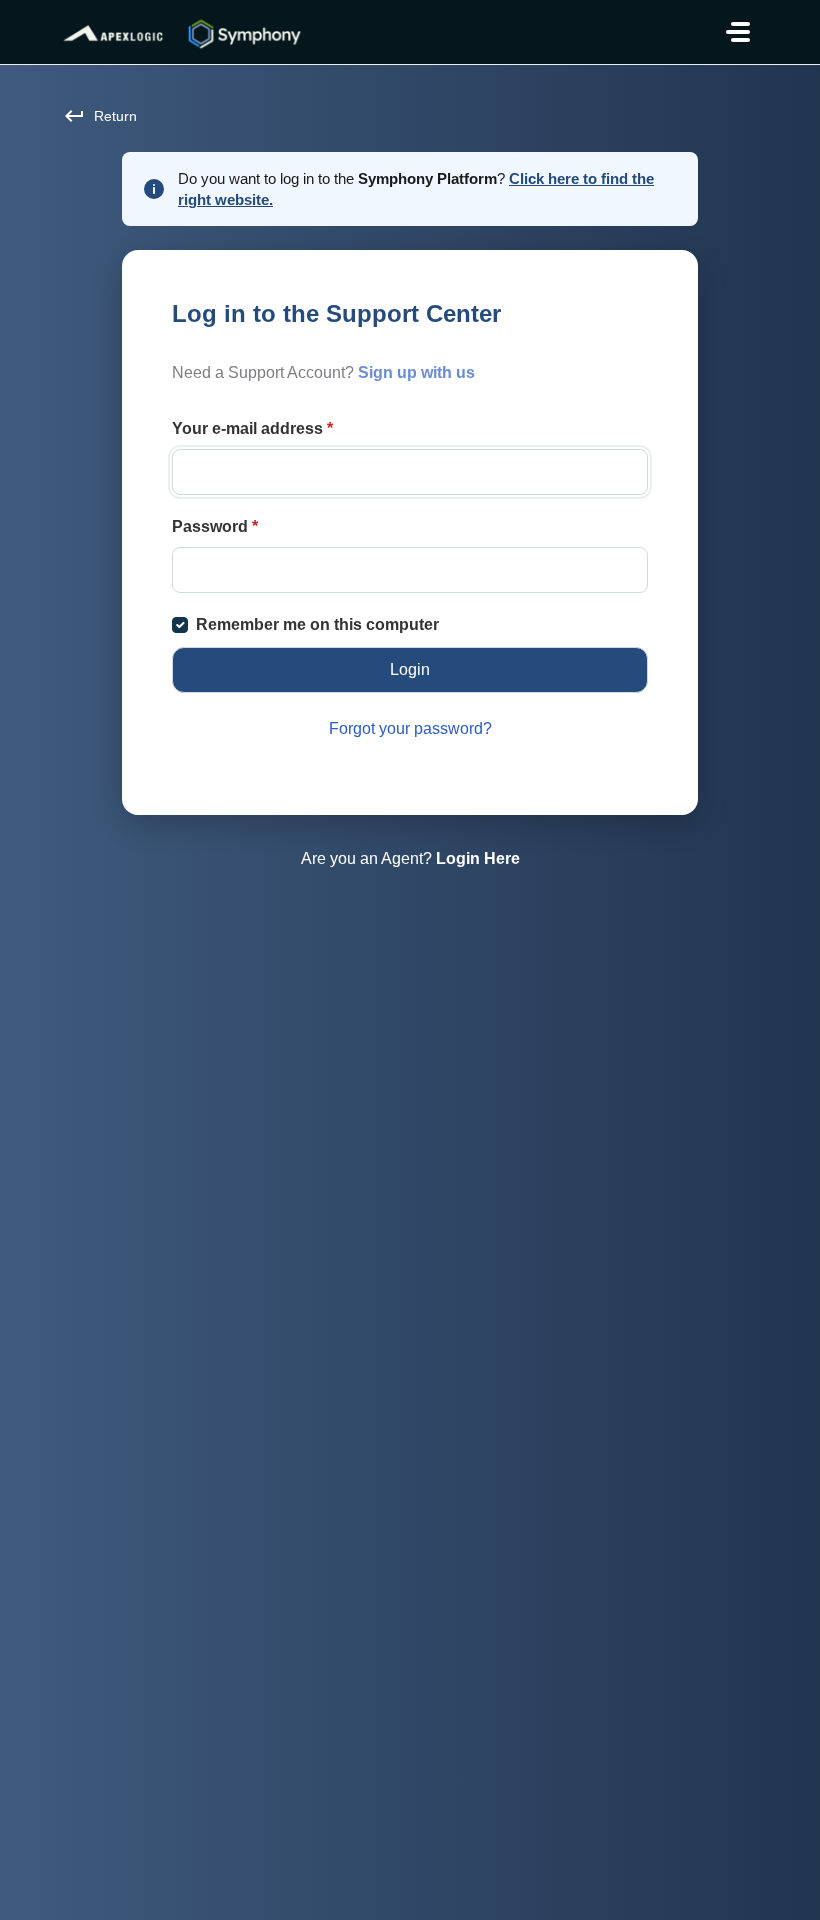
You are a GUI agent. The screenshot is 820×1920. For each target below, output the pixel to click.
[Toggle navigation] (738, 32)
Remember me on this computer (317, 624)
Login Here (478, 858)
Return (115, 116)
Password (215, 526)
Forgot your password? (410, 728)
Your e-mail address (252, 428)
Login (410, 669)
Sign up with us (416, 372)
